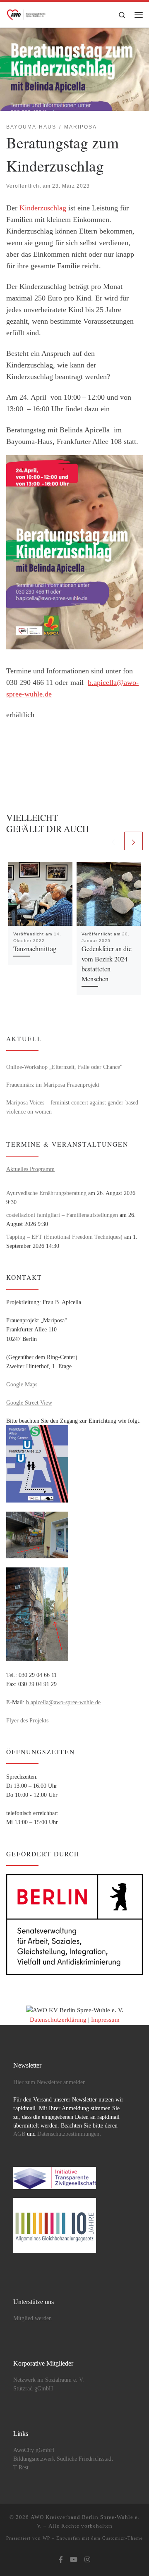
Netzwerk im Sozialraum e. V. (49, 2380)
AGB (19, 2134)
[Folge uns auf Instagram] (87, 2560)
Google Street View (29, 1402)
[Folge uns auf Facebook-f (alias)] (61, 2560)
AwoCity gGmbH (34, 2450)
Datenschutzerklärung (58, 2020)
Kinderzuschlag (44, 208)
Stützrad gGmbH (33, 2389)
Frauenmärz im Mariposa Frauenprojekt (53, 1085)
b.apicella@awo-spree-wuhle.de (63, 1702)
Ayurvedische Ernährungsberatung (46, 1193)
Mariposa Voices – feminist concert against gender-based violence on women (72, 1107)
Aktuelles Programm (30, 1169)
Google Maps (22, 1384)
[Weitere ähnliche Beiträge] (133, 841)
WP (46, 2538)
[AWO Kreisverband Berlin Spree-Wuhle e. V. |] (26, 13)
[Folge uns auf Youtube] (74, 2560)
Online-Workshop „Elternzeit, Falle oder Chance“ (64, 1067)
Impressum (105, 2020)
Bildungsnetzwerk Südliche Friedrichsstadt (63, 2459)
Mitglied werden (32, 2318)
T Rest (21, 2467)
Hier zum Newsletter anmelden (49, 2082)
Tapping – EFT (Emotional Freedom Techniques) (64, 1237)
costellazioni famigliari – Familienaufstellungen (62, 1215)
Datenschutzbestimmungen (68, 2134)
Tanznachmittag (35, 949)
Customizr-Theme (123, 2538)
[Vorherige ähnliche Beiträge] (113, 841)
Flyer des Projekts (27, 1720)
